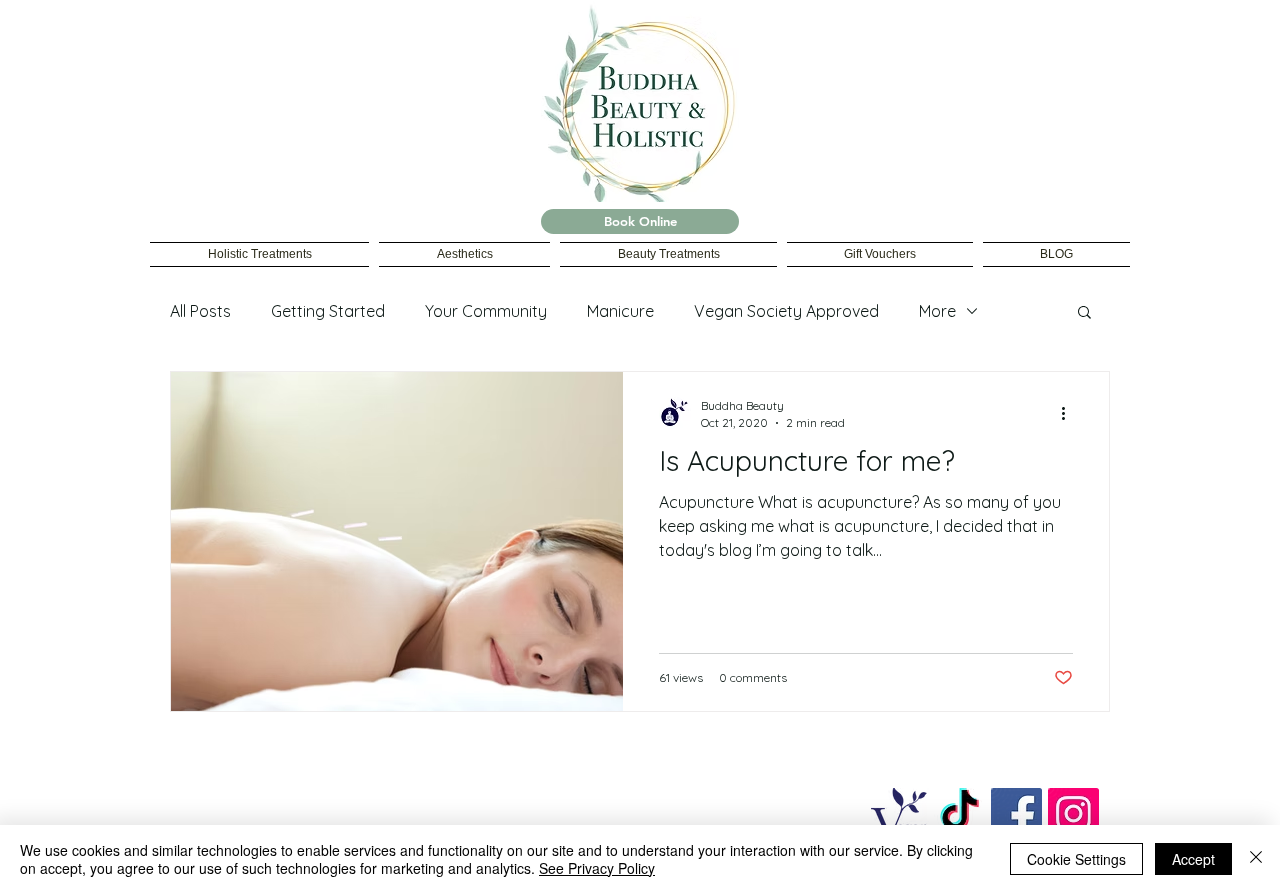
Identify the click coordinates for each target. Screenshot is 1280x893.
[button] (1084, 313)
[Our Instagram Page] (1073, 813)
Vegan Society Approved (786, 311)
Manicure (620, 311)
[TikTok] (959, 813)
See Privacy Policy (597, 868)
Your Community (486, 311)
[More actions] (1070, 413)
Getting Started (328, 311)
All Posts (200, 311)
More (937, 311)
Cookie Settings (1076, 859)
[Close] (1256, 859)
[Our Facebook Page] (1016, 813)
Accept (1193, 859)
